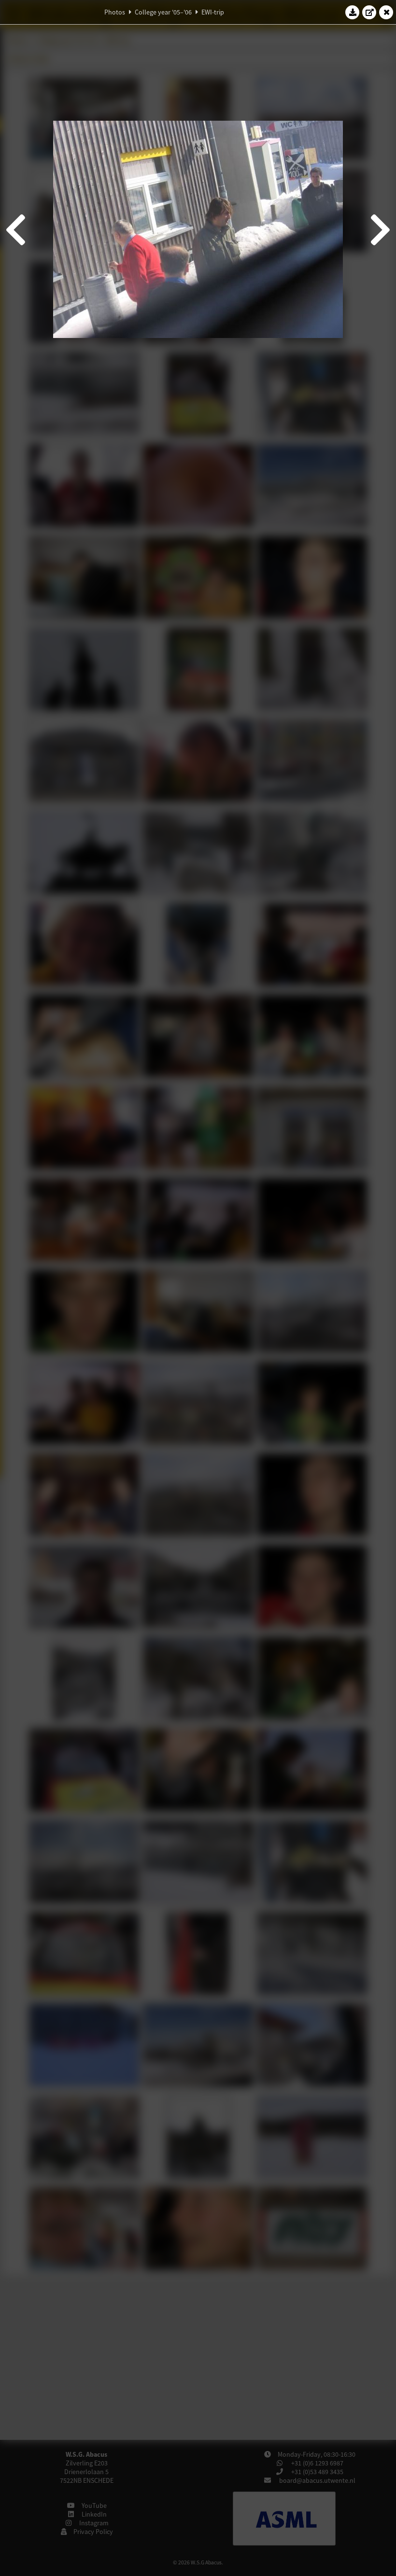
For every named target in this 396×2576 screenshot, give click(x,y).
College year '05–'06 (163, 12)
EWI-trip (213, 12)
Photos (115, 12)
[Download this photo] (353, 12)
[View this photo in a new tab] (369, 12)
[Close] (386, 12)
